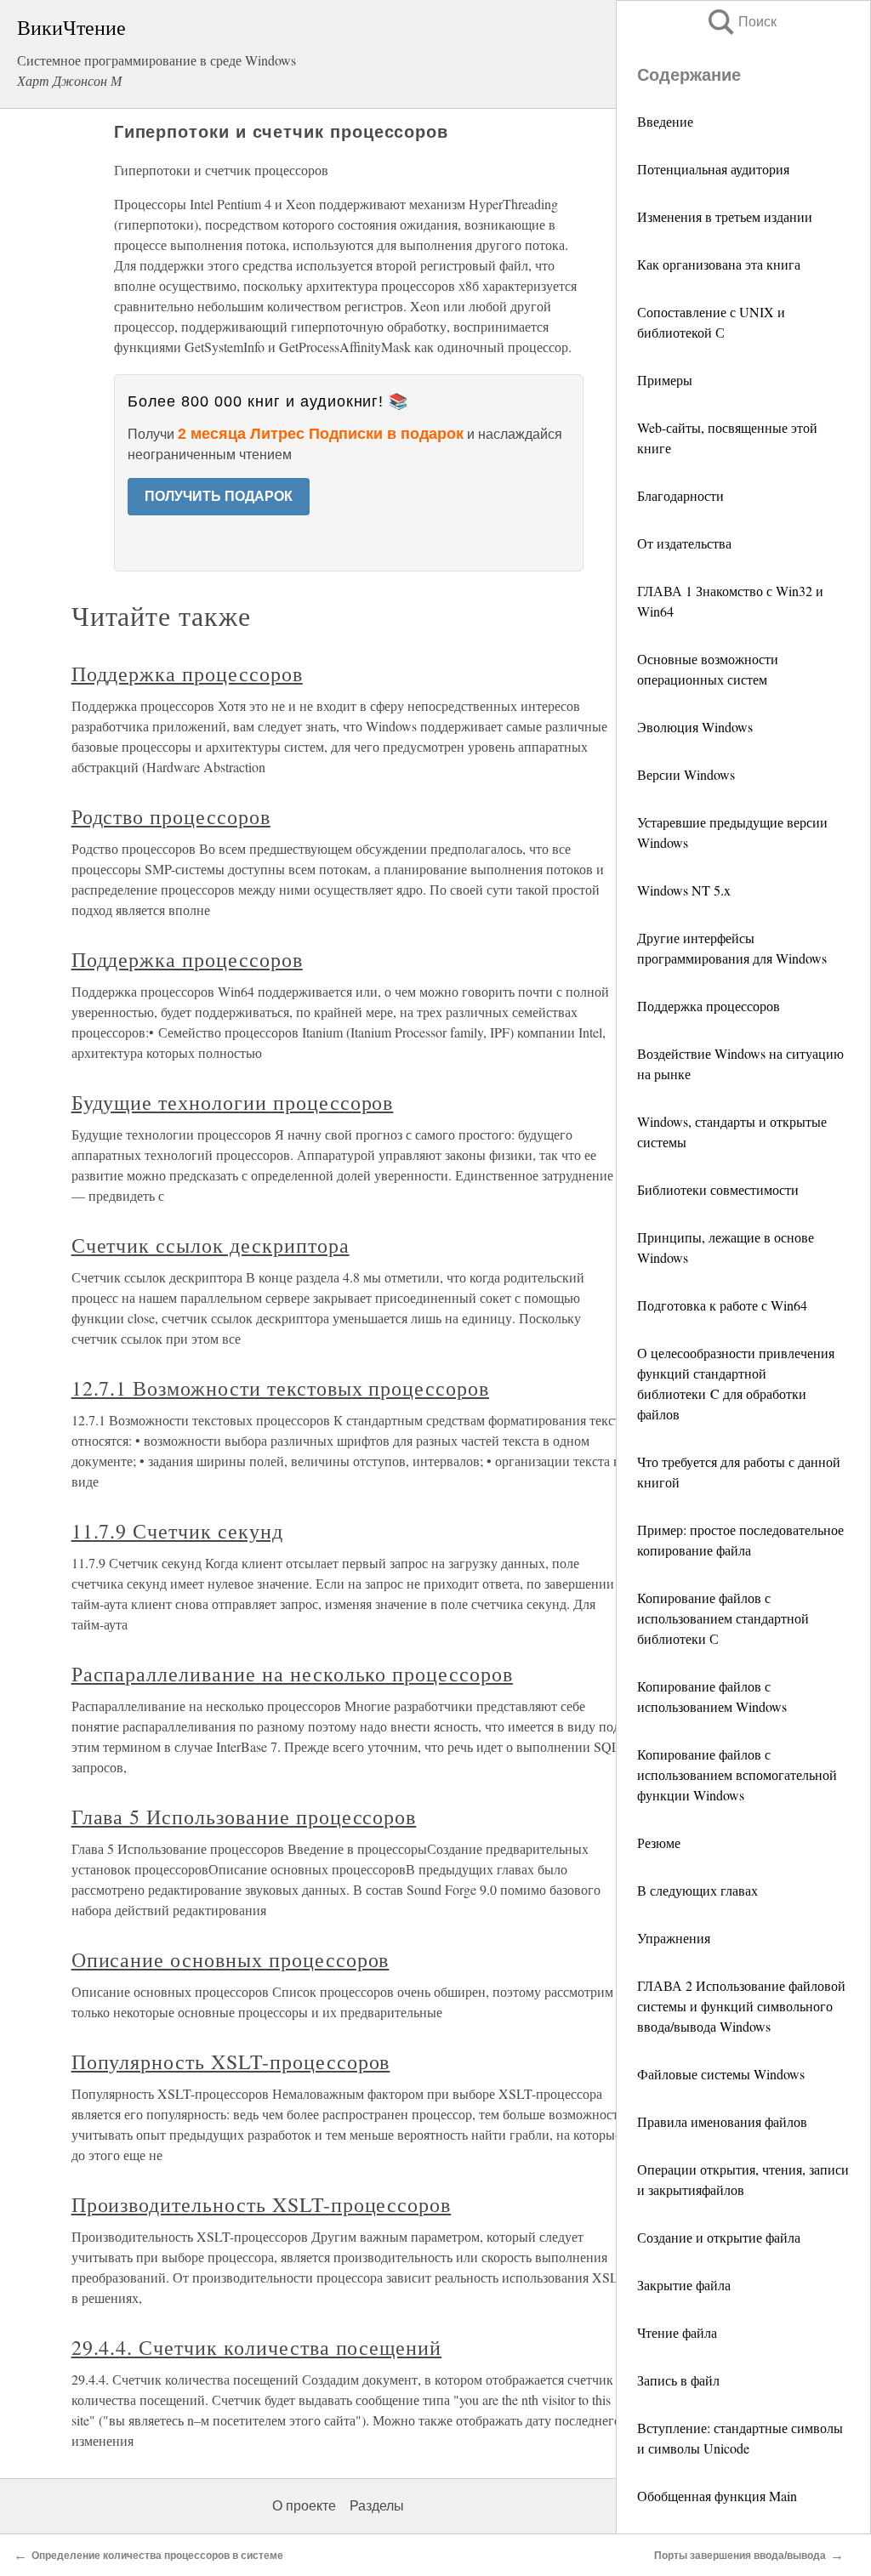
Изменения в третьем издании (725, 216)
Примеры (665, 380)
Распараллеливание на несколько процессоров (292, 1674)
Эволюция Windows (695, 727)
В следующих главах (697, 1890)
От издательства (684, 543)
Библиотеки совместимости (718, 1189)
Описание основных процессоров (231, 1959)
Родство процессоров (171, 816)
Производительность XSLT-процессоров (262, 2204)
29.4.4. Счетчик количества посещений (257, 2347)
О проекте (304, 2506)
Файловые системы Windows (721, 2074)
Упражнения (674, 1938)
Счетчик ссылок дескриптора (211, 1245)
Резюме (659, 1842)
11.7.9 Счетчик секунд (177, 1531)
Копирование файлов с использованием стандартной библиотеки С (723, 1618)
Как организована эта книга (719, 264)
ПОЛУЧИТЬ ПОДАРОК (219, 496)
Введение (665, 121)
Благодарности (680, 495)
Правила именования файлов (722, 2121)
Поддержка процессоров (709, 1006)
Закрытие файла (684, 2285)
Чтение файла (679, 2332)
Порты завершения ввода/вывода (740, 2556)
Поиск (741, 22)
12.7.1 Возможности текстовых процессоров (280, 1388)
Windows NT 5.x (684, 890)
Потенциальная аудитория (713, 169)
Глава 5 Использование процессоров (244, 1817)
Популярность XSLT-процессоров (231, 2061)
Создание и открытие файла (719, 2237)
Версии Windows (686, 774)
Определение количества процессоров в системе (157, 2556)
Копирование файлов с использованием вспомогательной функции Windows (737, 1774)
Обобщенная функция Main (717, 2496)
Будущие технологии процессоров (233, 1102)
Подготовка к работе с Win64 (722, 1305)
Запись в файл (680, 2380)
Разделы (377, 2506)
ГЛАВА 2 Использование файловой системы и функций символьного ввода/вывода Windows (741, 2006)
